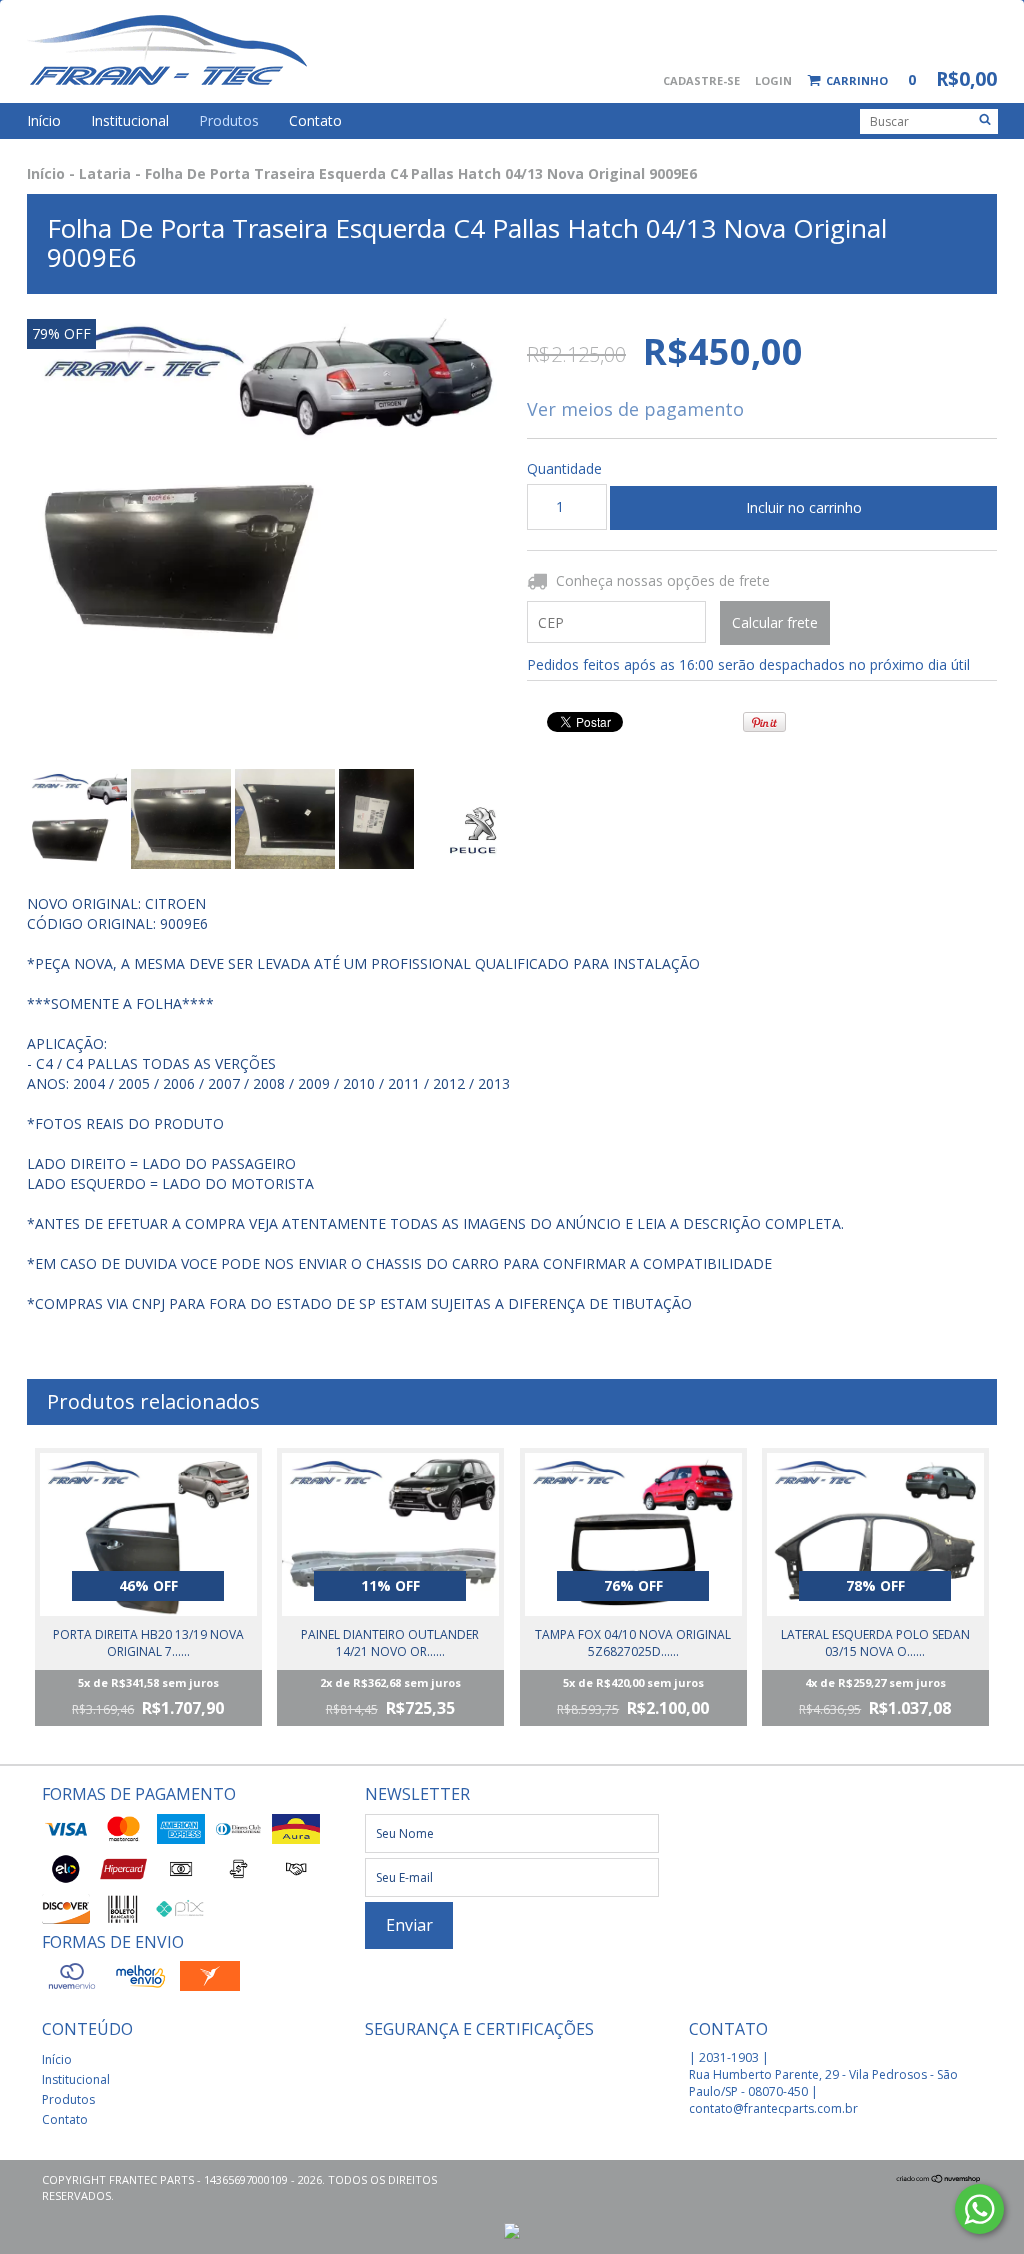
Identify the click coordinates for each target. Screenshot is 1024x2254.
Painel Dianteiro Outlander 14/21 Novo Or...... (390, 1643)
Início (44, 120)
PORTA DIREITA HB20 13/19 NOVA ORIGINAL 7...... (148, 1643)
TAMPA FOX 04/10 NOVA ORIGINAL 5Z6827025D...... (633, 1643)
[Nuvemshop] (939, 2179)
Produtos (229, 120)
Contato (315, 120)
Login (773, 80)
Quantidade (553, 468)
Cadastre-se (701, 80)
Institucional (130, 120)
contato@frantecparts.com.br (773, 2108)
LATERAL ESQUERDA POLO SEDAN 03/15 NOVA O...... (875, 1643)
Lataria (105, 173)
